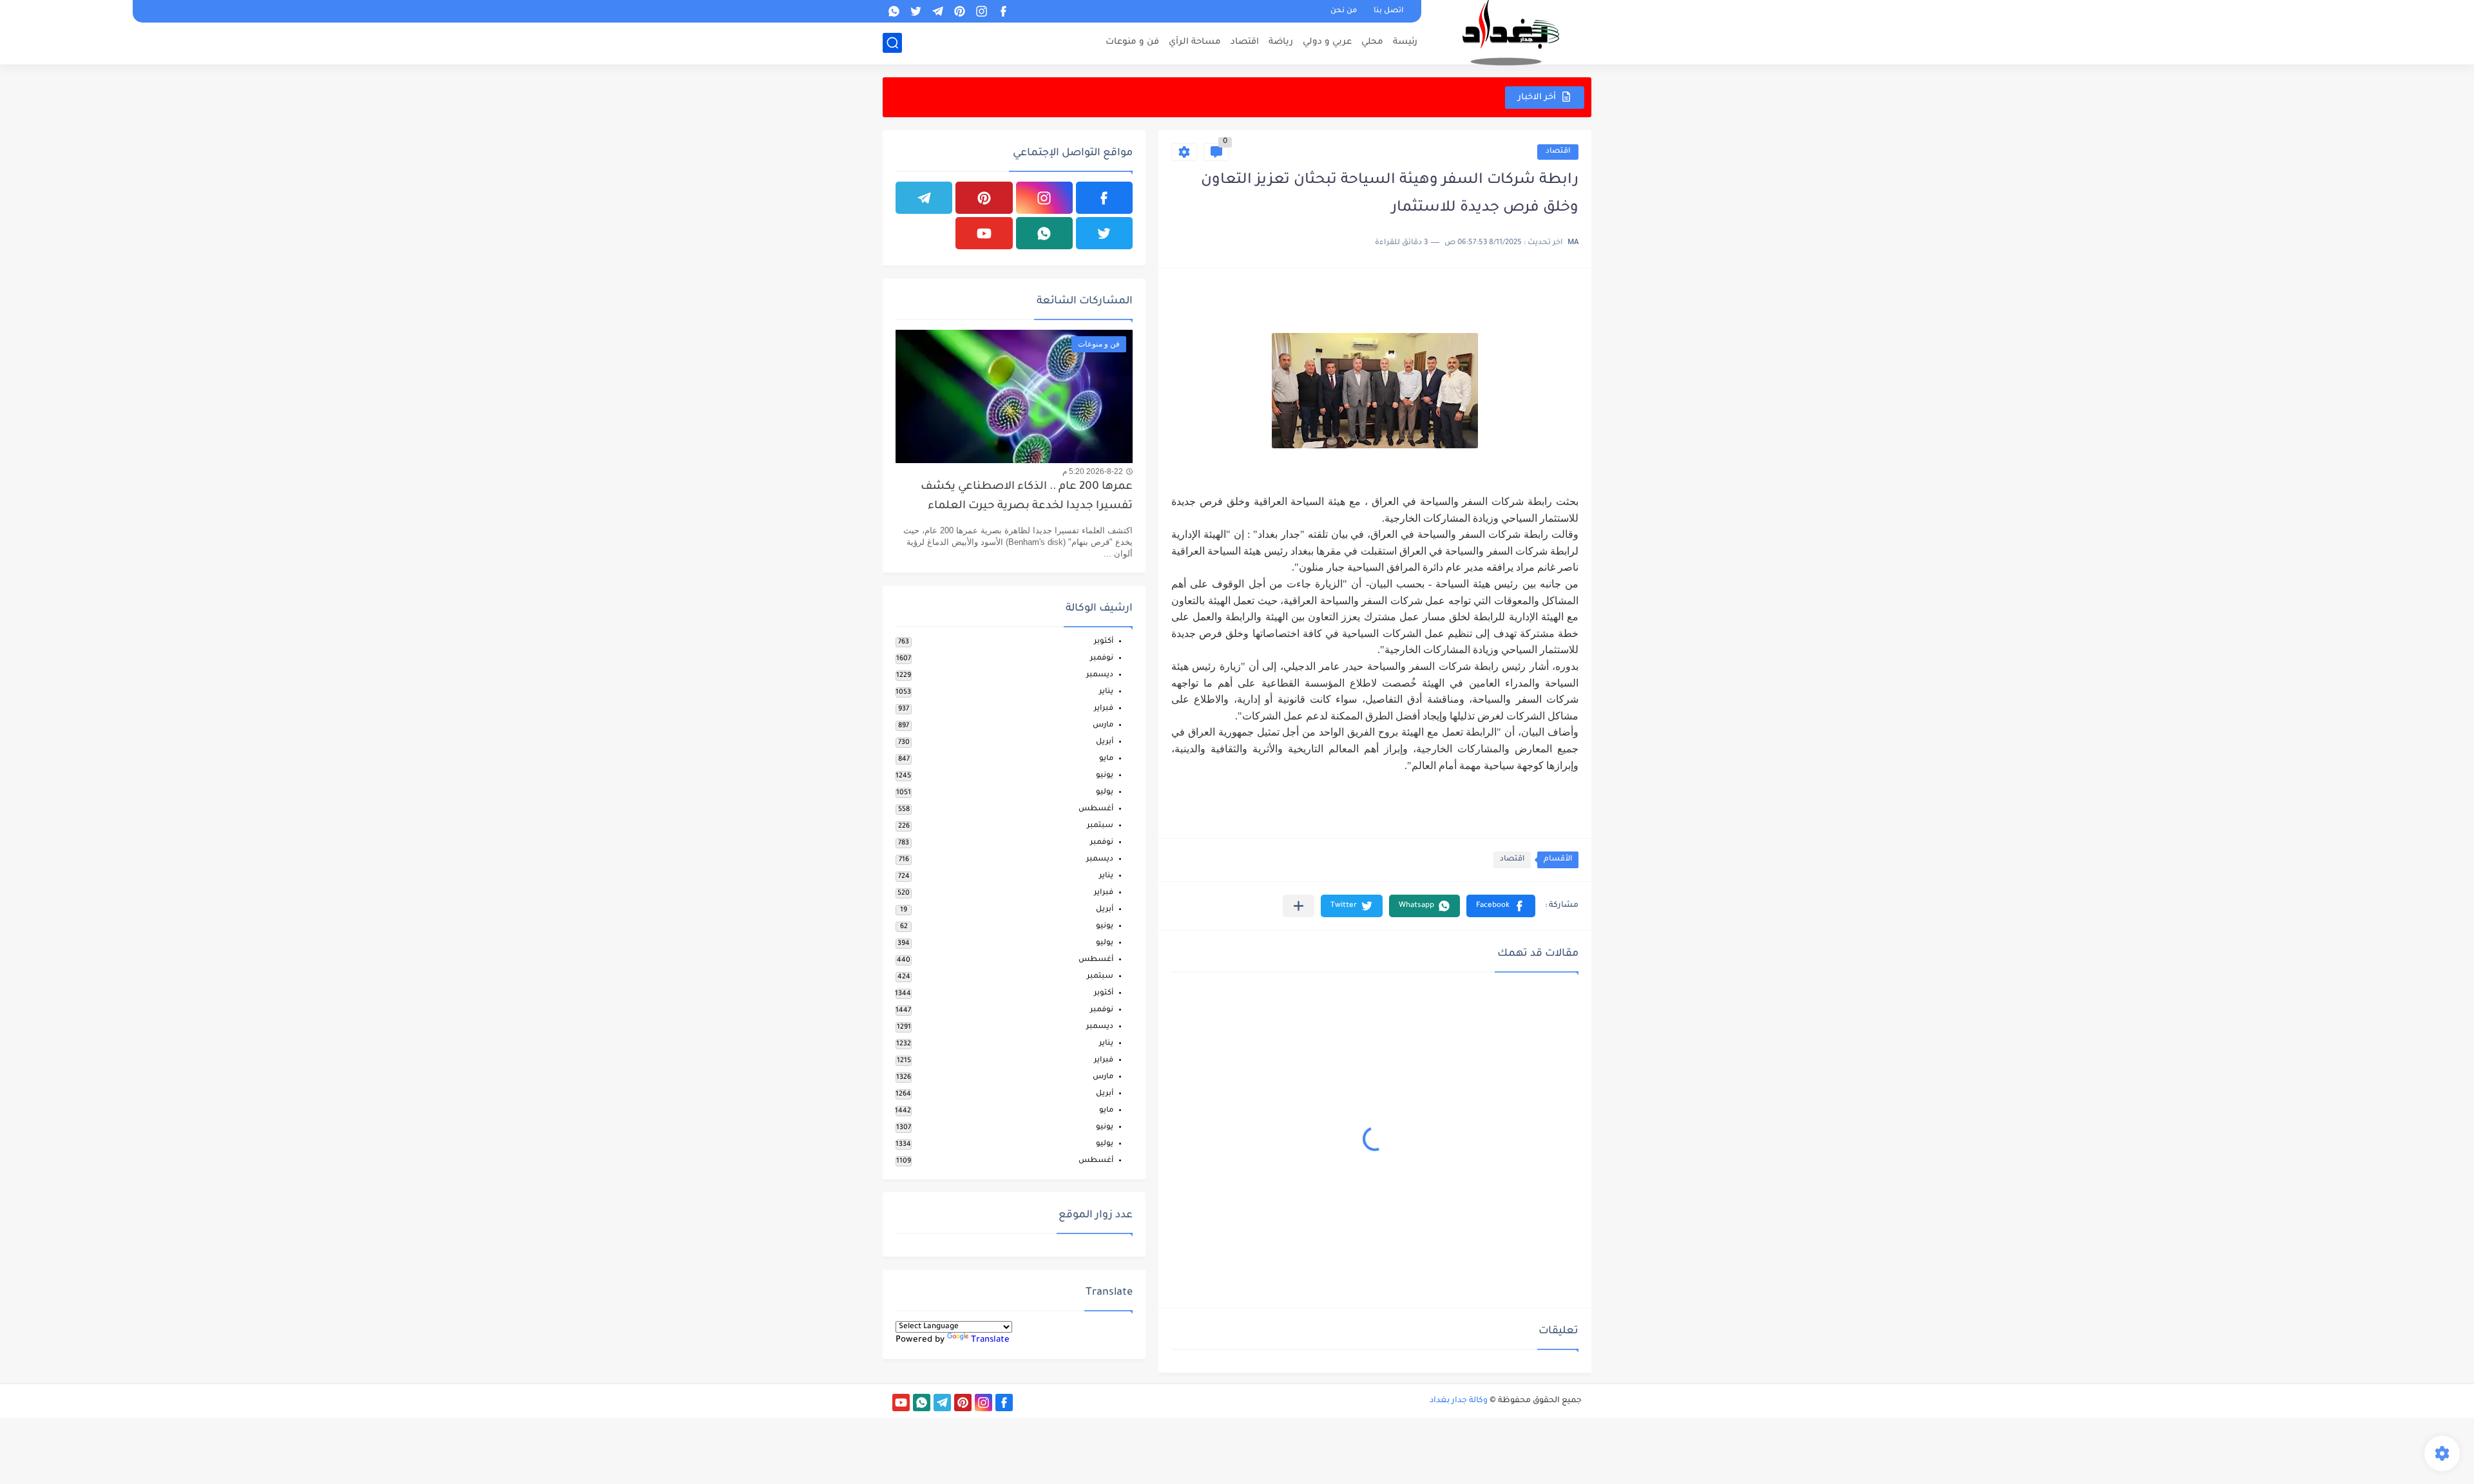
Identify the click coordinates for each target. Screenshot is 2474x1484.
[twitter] (916, 11)
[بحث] (892, 43)
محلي (1372, 42)
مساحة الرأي (1195, 42)
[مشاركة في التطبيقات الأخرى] (1299, 906)
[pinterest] (959, 11)
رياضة (1281, 42)
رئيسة (1405, 42)
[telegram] (937, 11)
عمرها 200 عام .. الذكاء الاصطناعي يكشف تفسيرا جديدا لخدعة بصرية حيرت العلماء (1027, 497)
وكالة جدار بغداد (1459, 1401)
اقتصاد (1245, 42)
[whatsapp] (894, 11)
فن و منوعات (1132, 42)
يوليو (1105, 793)
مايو (1106, 759)
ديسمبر (1100, 675)
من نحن (1344, 11)
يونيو (1105, 776)
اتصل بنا (1388, 11)
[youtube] (984, 233)
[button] (1501, 906)
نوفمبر (1102, 659)
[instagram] (981, 11)
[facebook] (1003, 11)
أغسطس (1096, 809)
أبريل (1105, 742)
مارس (1103, 726)
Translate (990, 1340)
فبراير (1104, 709)
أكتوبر (1104, 642)
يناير (1106, 692)
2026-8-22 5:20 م (1093, 471)
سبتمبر (1100, 826)
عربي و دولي (1327, 42)
